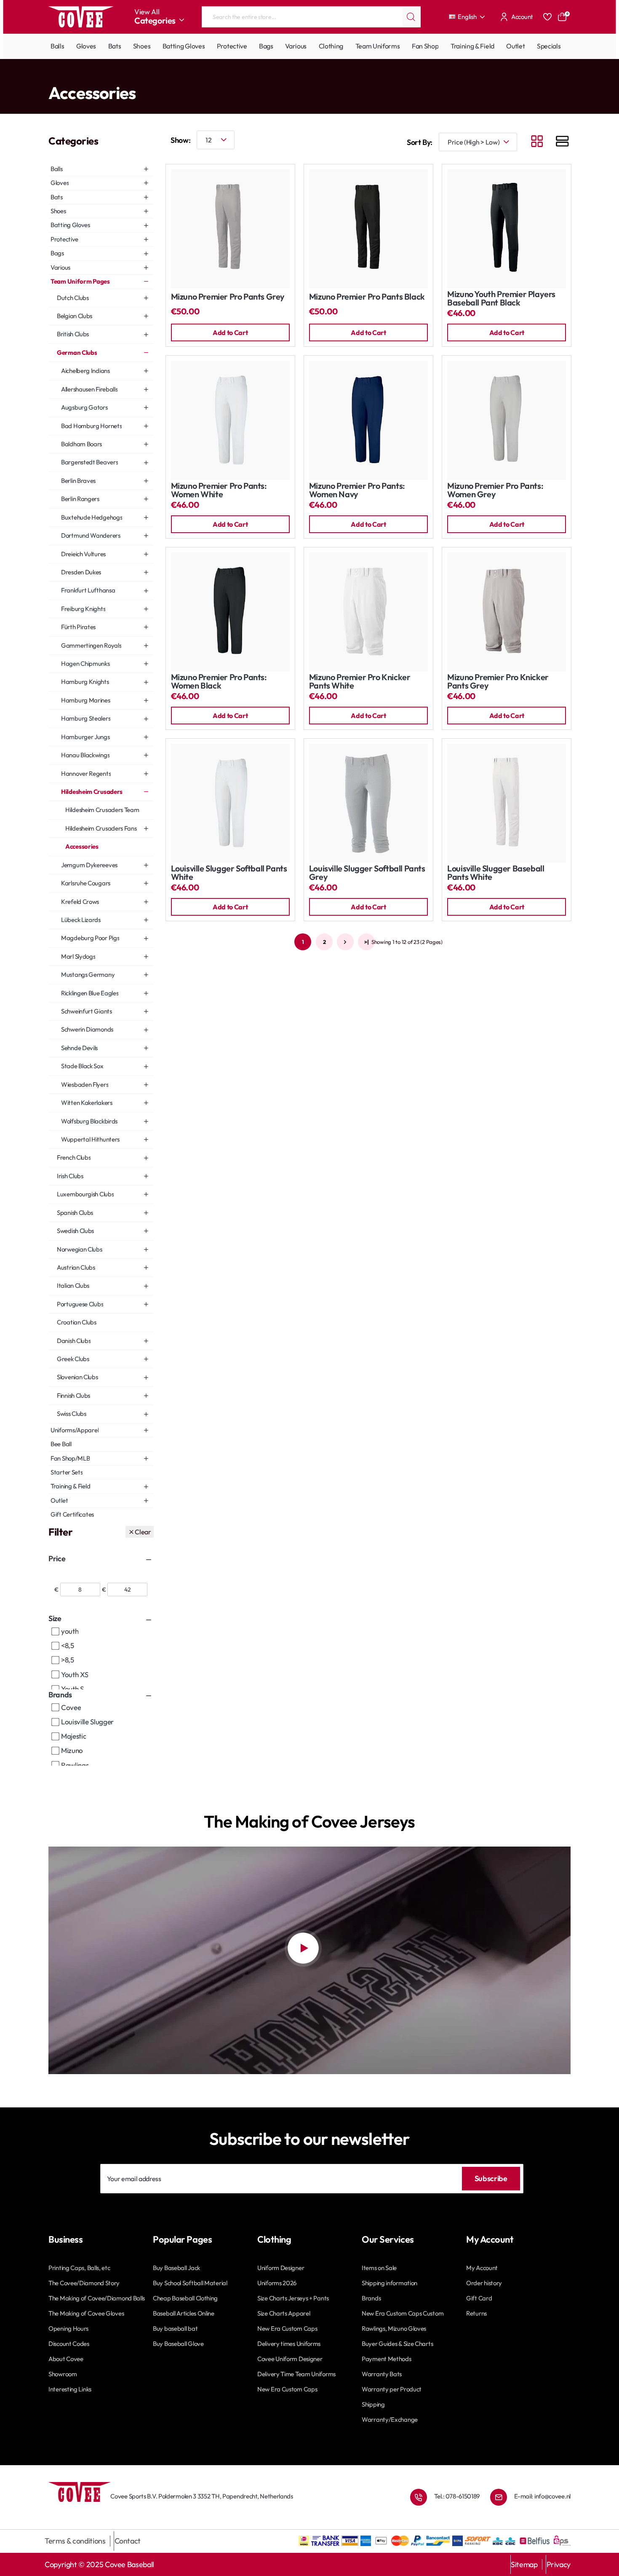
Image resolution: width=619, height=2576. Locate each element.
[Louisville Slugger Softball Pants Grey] (368, 803)
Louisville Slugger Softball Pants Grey (367, 873)
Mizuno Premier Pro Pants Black (367, 297)
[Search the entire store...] (411, 17)
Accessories (231, 76)
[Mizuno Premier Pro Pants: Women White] (230, 420)
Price (57, 1559)
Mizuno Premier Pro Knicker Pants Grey (498, 682)
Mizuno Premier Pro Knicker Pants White (360, 682)
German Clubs (135, 76)
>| (366, 942)
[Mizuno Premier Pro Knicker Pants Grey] (507, 612)
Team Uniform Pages (85, 76)
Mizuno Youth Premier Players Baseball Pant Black (501, 299)
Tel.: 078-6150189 (457, 2496)
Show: (180, 140)
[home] (51, 76)
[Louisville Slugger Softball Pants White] (230, 803)
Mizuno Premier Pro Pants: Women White (219, 490)
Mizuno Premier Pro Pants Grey (228, 297)
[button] (230, 332)
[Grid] (537, 142)
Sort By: (420, 142)
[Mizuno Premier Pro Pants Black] (368, 229)
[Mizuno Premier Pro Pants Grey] (230, 229)
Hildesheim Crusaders (184, 76)
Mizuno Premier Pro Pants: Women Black (219, 682)
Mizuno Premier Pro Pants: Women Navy (357, 490)
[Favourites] (547, 17)
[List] (562, 142)
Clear (143, 1532)
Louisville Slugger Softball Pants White (229, 873)
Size (55, 1618)
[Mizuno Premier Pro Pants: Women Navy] (368, 420)
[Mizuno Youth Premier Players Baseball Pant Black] (507, 229)
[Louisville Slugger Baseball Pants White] (507, 803)
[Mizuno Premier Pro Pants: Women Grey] (507, 420)
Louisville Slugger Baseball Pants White (496, 873)
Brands (60, 1695)
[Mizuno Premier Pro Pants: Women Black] (230, 612)
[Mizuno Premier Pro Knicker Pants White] (368, 612)
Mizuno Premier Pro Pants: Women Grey (495, 490)
